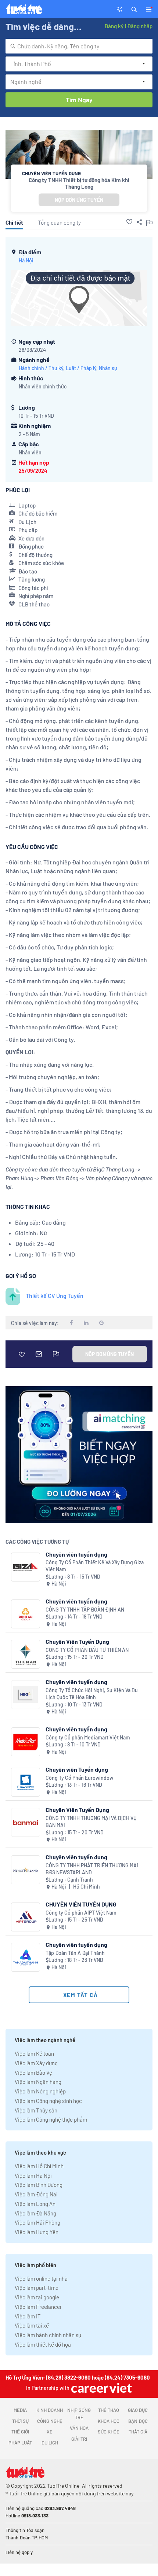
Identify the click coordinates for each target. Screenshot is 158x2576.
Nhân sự (108, 368)
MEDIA (20, 2410)
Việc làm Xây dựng (36, 2063)
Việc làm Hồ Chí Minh (39, 2166)
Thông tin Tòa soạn (25, 2530)
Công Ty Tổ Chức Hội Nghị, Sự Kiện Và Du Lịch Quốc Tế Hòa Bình (92, 1694)
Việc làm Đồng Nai (36, 2194)
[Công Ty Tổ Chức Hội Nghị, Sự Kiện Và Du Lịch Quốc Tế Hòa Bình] (26, 1695)
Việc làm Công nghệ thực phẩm (51, 2119)
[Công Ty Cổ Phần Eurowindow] (26, 1782)
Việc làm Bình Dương (39, 2185)
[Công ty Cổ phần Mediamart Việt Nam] (26, 1742)
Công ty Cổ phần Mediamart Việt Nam (88, 1737)
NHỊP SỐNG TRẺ (79, 2414)
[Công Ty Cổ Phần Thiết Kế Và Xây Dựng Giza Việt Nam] (26, 1567)
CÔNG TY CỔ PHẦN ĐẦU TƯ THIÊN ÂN (87, 1650)
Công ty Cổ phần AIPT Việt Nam (81, 1913)
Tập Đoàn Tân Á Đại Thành (75, 1953)
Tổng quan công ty (59, 222)
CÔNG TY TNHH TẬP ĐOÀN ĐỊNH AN (85, 1610)
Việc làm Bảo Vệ (33, 2073)
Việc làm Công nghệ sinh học (48, 2101)
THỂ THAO (109, 2410)
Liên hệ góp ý (19, 2552)
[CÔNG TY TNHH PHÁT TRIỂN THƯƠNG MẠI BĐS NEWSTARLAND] (26, 1870)
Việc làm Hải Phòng (37, 2222)
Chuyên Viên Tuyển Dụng (77, 1641)
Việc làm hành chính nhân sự (48, 2335)
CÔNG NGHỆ (50, 2421)
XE (50, 2432)
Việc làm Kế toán (34, 2053)
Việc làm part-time (37, 2288)
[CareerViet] (101, 2388)
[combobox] (79, 46)
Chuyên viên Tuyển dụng (77, 1769)
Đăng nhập (140, 26)
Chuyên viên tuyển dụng (76, 1554)
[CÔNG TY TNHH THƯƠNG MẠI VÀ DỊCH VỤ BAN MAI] (26, 1822)
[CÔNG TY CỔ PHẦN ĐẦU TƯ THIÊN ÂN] (26, 1654)
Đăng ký (114, 26)
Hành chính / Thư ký (41, 368)
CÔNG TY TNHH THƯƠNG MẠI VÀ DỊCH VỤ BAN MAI (91, 1822)
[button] (134, 9)
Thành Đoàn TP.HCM (27, 2538)
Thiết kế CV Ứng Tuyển (55, 1296)
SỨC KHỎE (109, 2432)
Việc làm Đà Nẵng (35, 2213)
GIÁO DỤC (138, 2410)
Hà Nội (26, 260)
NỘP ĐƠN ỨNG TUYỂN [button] (79, 200)
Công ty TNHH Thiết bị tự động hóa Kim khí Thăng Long (79, 183)
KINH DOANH (50, 2410)
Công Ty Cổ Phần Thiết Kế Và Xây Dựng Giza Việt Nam (95, 1566)
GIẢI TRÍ (79, 2439)
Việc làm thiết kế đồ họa (43, 2344)
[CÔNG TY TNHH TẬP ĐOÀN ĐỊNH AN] (26, 1614)
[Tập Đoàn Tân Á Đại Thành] (26, 1957)
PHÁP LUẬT (20, 2443)
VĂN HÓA (79, 2428)
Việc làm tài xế (32, 2325)
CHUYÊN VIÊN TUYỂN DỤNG (81, 1904)
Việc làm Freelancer (38, 2307)
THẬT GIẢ (138, 2432)
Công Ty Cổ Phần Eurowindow (79, 1778)
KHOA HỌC (109, 2421)
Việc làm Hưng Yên (37, 2232)
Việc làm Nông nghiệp (40, 2091)
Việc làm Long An (35, 2204)
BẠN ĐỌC (138, 2421)
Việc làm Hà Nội (33, 2175)
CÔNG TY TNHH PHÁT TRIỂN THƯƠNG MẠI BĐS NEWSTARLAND (92, 1869)
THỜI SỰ (20, 2421)
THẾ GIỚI (20, 2432)
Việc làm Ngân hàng (38, 2082)
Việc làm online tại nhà (41, 2278)
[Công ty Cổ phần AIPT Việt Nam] (26, 1917)
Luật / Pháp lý (81, 368)
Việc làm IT (28, 2316)
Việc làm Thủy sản (36, 2110)
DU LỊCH (50, 2443)
